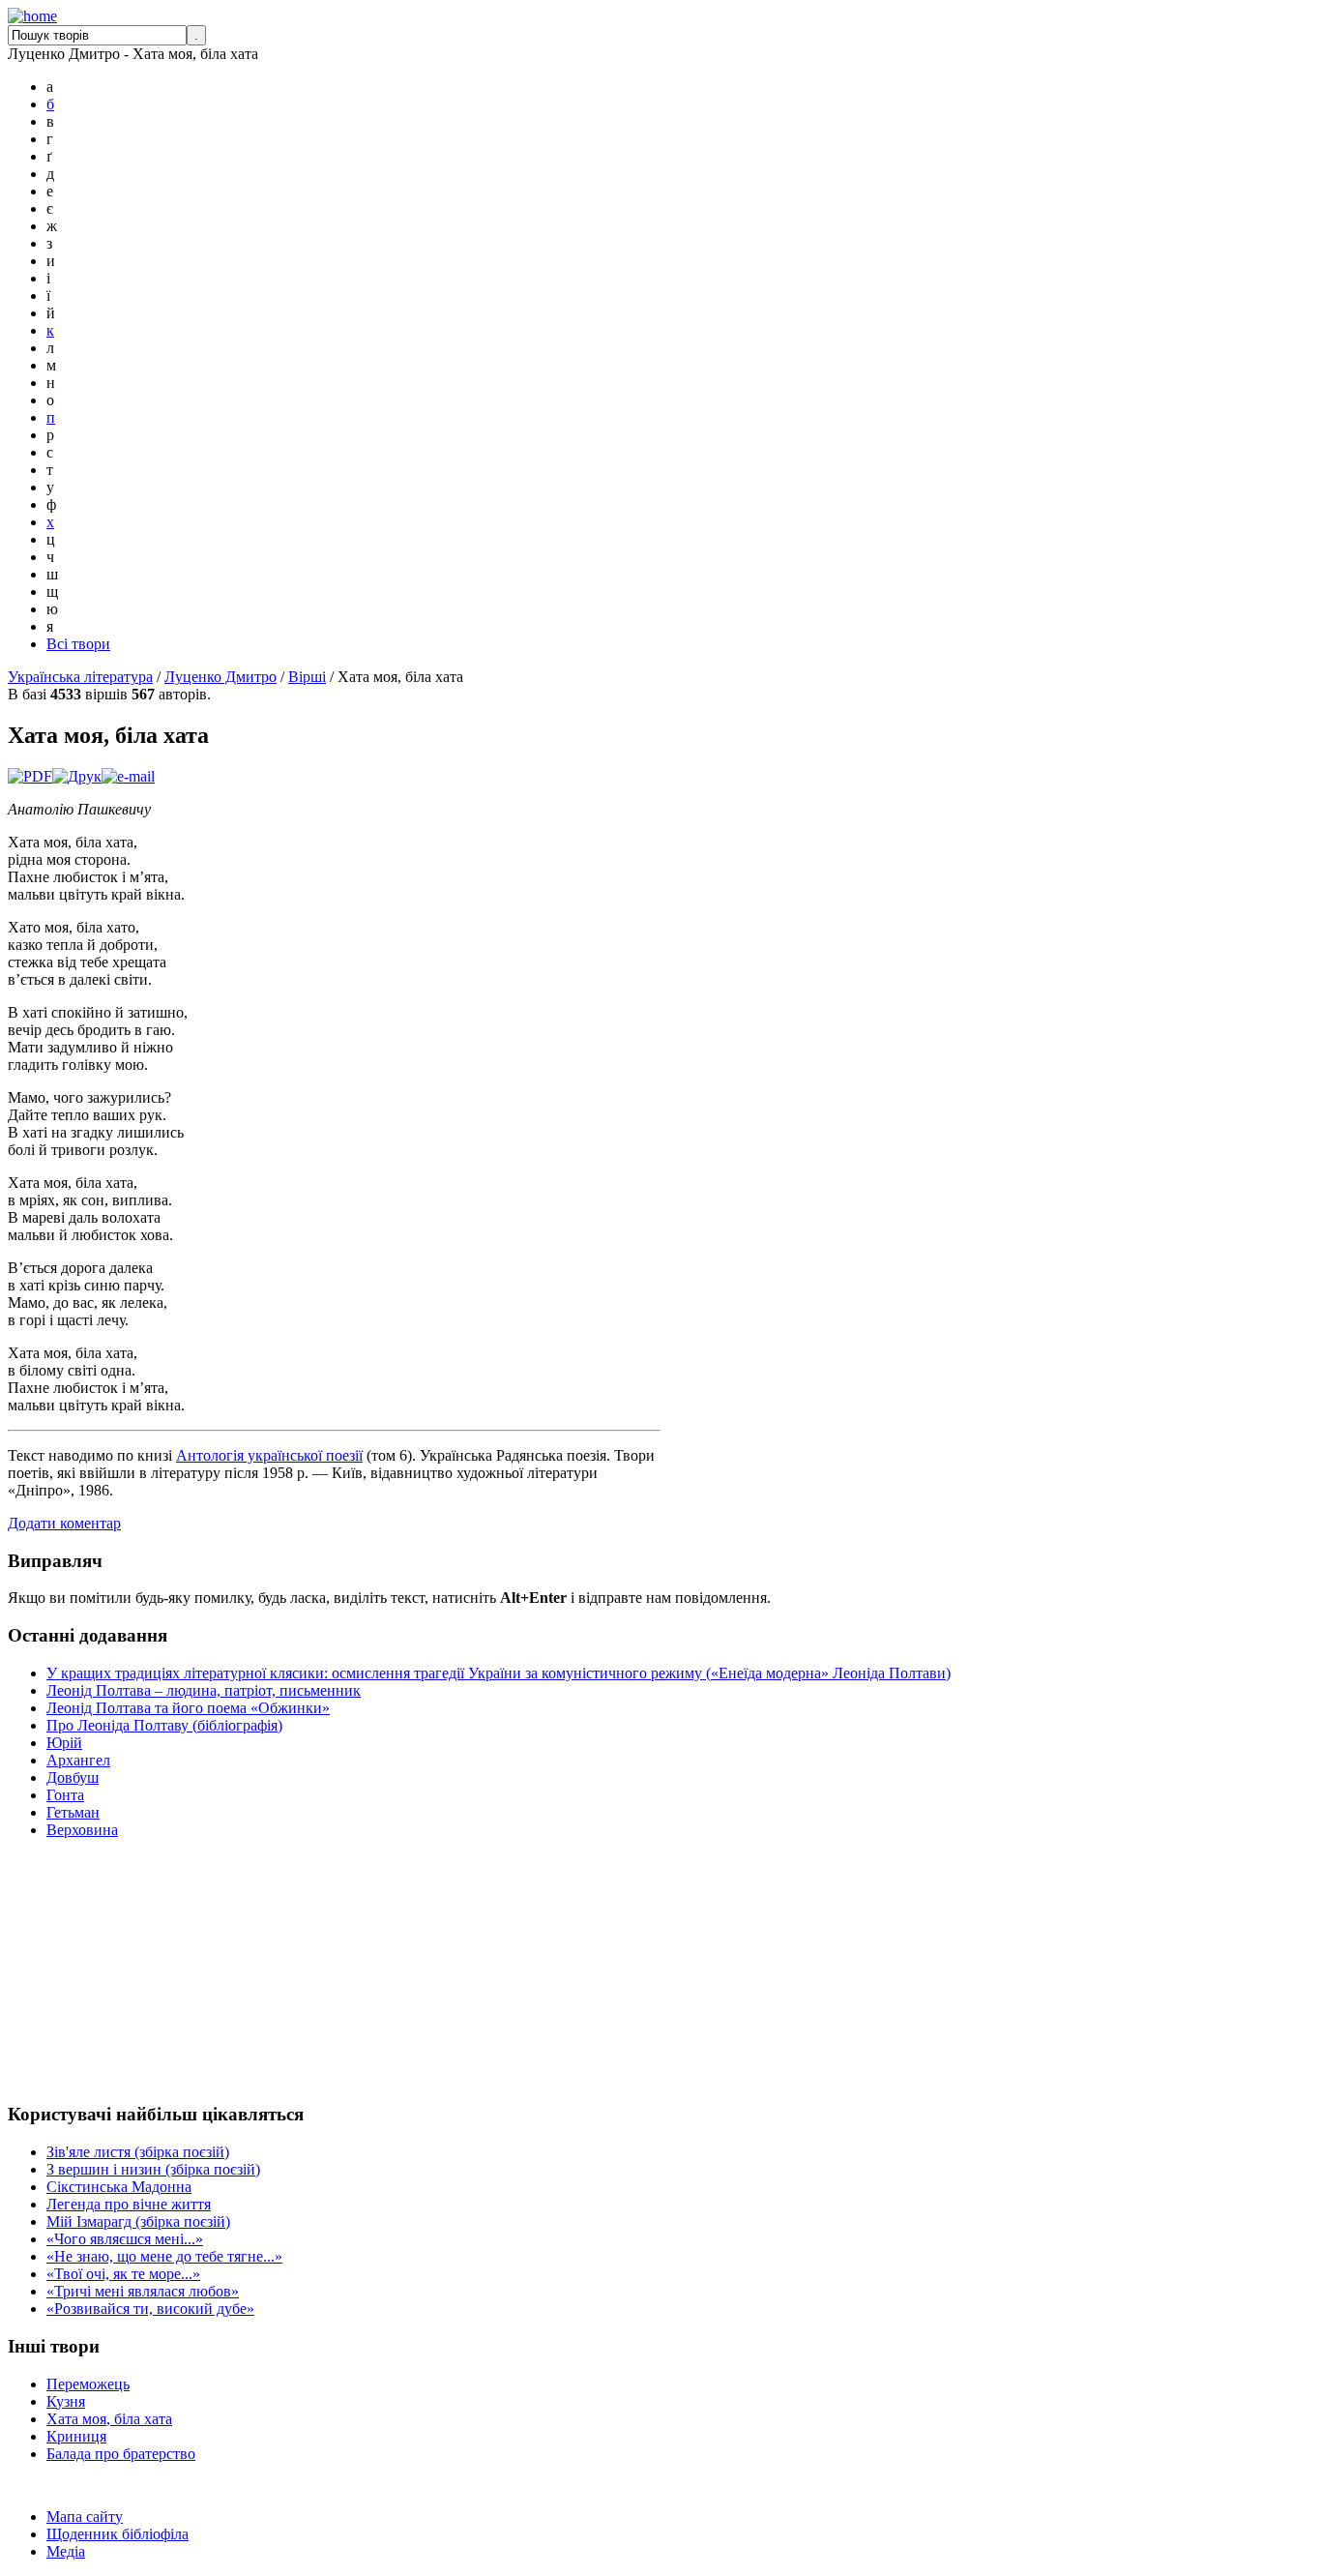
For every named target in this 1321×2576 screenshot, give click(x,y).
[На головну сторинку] (32, 16)
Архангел (78, 1760)
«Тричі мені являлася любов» (143, 2291)
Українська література (80, 677)
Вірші (307, 677)
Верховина (82, 1830)
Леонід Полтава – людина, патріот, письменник (204, 1690)
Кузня (66, 2401)
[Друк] (77, 776)
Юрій (64, 1743)
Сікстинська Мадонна (119, 2187)
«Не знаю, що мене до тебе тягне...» (164, 2256)
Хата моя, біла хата (109, 2419)
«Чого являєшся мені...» (125, 2239)
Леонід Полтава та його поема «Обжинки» (188, 1708)
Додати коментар (64, 1523)
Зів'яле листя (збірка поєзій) (138, 2152)
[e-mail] (128, 776)
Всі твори (78, 644)
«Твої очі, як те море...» (123, 2274)
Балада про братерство (121, 2454)
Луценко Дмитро (220, 677)
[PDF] (30, 776)
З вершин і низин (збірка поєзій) (153, 2169)
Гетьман (73, 1812)
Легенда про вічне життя (129, 2204)
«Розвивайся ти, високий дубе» (150, 2309)
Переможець (88, 2384)
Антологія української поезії (269, 1455)
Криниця (76, 2436)
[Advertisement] (66, 1970)
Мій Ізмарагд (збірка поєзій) (138, 2221)
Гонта (65, 1795)
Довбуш (73, 1777)
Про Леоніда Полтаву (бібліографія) (164, 1725)
